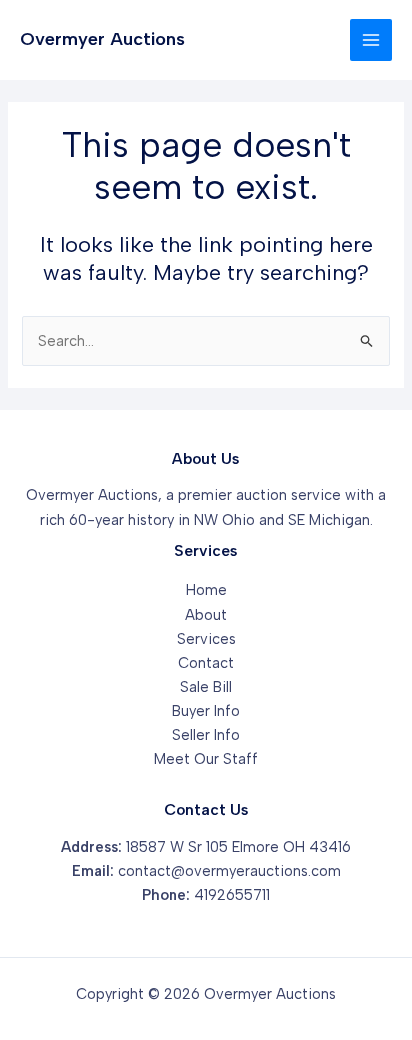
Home (206, 590)
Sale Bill (206, 687)
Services (206, 639)
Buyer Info (206, 711)
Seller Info (206, 735)
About (206, 615)
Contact (206, 663)
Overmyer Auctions (102, 39)
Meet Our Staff (206, 759)
